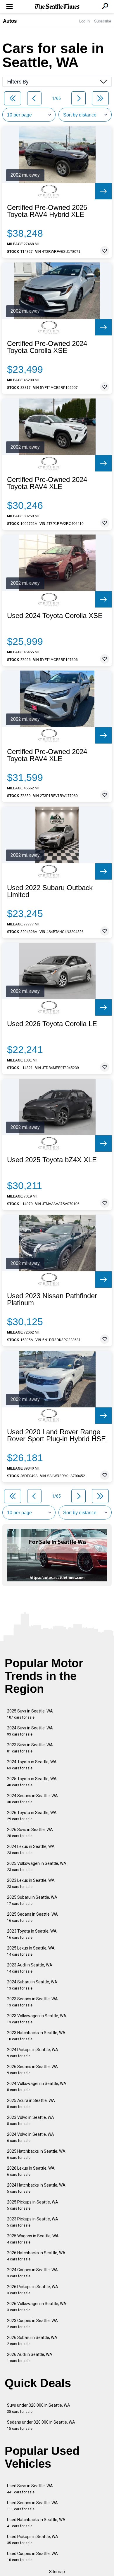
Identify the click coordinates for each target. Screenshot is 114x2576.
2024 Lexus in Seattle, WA (31, 1850)
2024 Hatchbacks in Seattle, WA (36, 2188)
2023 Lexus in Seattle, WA (31, 1883)
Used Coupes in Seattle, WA (32, 2557)
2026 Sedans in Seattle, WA (32, 2070)
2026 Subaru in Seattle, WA (32, 2341)
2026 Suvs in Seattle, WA (30, 1833)
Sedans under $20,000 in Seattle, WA (41, 2425)
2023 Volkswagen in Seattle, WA (37, 2019)
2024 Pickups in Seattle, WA (33, 2053)
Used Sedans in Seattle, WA (32, 2506)
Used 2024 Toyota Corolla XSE (55, 616)
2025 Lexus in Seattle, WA (31, 1951)
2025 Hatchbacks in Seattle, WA (36, 2154)
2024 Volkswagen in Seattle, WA (37, 2087)
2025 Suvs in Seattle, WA (30, 1714)
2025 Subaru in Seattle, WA (32, 1900)
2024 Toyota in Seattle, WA (32, 1765)
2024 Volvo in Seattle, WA (31, 2137)
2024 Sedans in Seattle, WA (32, 1799)
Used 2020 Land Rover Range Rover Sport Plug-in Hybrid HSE (56, 1435)
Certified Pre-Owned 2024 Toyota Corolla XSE (47, 347)
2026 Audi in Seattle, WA (30, 2357)
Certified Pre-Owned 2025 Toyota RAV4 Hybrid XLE (47, 211)
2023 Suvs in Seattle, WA (30, 1748)
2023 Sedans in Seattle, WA (32, 2002)
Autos (10, 21)
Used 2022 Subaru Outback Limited (50, 891)
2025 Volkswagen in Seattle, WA (37, 1866)
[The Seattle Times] (57, 7)
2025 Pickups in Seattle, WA (33, 2205)
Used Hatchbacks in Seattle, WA (36, 2523)
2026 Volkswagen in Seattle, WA (37, 2307)
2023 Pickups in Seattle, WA (33, 2222)
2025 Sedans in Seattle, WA (32, 1917)
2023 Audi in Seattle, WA (30, 1968)
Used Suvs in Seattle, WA (30, 2489)
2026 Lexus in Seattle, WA (31, 2171)
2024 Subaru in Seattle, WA (32, 1985)
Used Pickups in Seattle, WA (33, 2540)
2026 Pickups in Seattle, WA (33, 2290)
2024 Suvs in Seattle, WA (30, 1731)
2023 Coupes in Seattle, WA (32, 2324)
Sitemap (57, 2572)
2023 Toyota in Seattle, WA (32, 1934)
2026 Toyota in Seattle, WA (32, 1816)
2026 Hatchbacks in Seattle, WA (36, 2256)
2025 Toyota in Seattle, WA (32, 1782)
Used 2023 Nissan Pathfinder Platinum (52, 1299)
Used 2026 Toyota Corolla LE (52, 1024)
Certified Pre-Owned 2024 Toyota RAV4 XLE (47, 483)
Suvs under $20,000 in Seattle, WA (39, 2408)
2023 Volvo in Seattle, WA (31, 2120)
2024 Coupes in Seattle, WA (32, 2273)
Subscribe (103, 21)
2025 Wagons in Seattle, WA (33, 2239)
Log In (84, 21)
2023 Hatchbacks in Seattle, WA (36, 2036)
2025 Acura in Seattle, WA (31, 2104)
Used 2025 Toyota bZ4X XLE (52, 1160)
